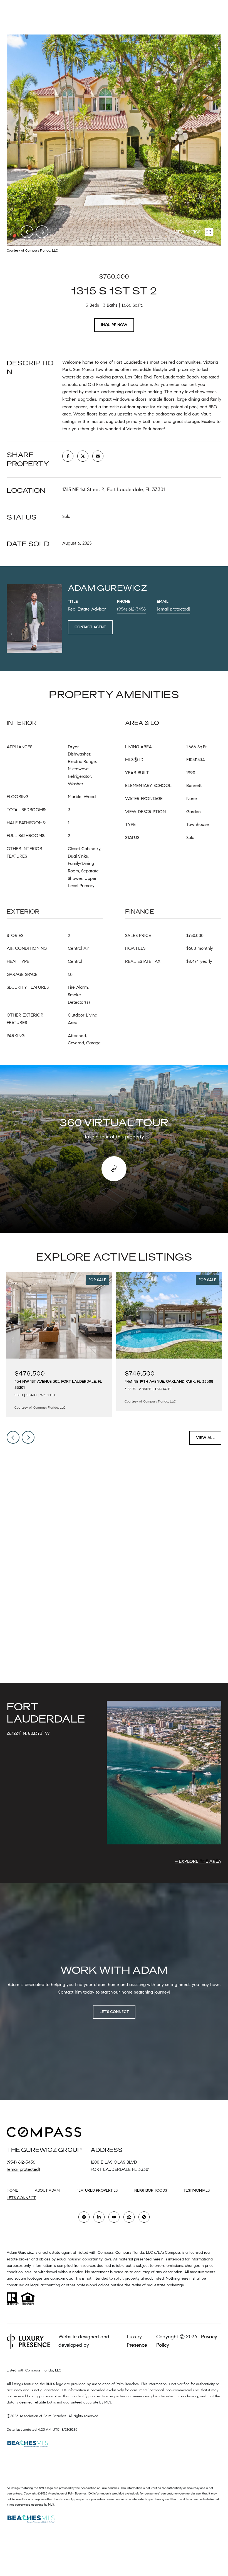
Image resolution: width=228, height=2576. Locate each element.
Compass (123, 2253)
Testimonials (197, 2190)
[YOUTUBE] (114, 2217)
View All (205, 1438)
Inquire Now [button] (114, 325)
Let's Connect (21, 2198)
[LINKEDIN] (99, 2217)
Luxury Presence (137, 2341)
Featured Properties (97, 2190)
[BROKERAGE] (144, 2217)
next (42, 232)
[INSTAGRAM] (84, 2217)
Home (12, 2190)
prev (27, 232)
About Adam (47, 2190)
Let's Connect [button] (114, 2012)
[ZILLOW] (129, 2217)
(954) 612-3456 (131, 609)
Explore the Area (200, 1861)
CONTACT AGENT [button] (90, 627)
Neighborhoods (151, 2190)
